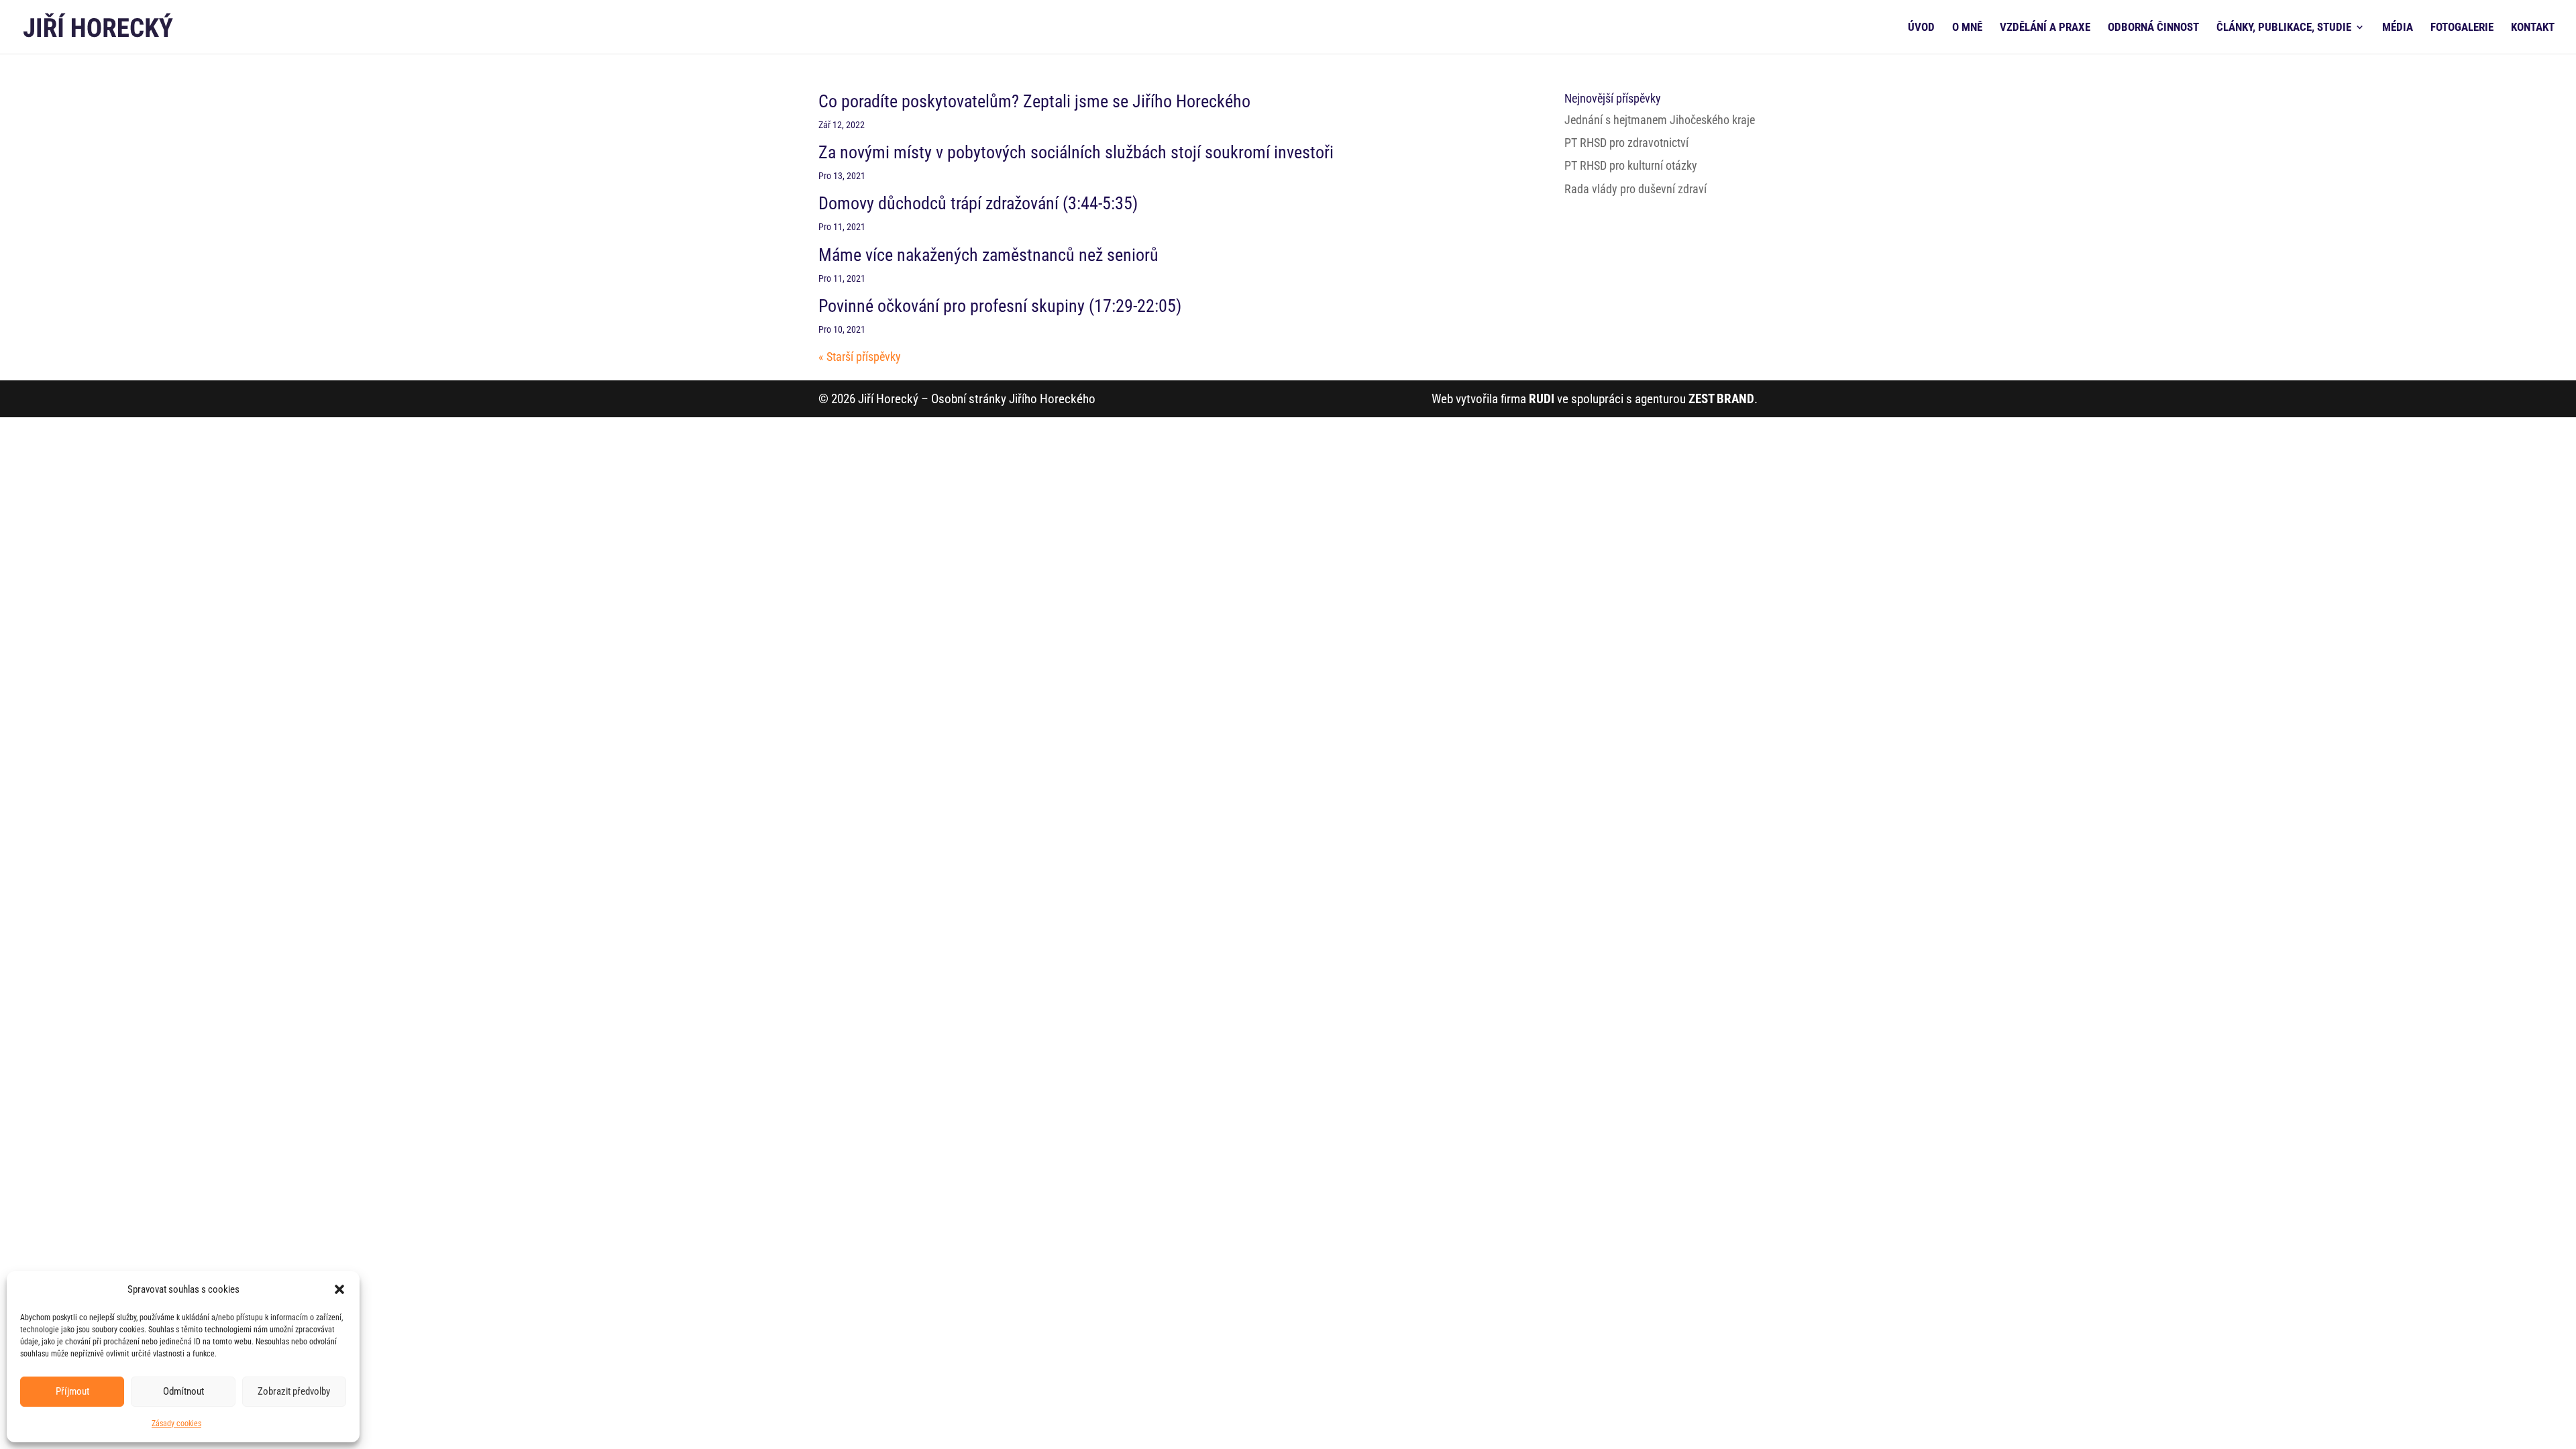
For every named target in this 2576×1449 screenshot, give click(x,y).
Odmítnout (183, 1391)
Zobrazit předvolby (294, 1391)
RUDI (1542, 399)
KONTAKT (2533, 28)
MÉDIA (2398, 28)
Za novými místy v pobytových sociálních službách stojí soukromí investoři (1076, 152)
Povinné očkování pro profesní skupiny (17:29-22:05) (1000, 306)
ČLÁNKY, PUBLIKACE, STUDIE (2284, 28)
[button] (339, 1289)
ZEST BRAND (1721, 399)
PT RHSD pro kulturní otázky (1631, 165)
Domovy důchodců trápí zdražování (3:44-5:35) (978, 203)
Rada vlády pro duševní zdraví (1635, 189)
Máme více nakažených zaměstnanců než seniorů (988, 255)
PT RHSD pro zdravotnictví (1626, 143)
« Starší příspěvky (860, 357)
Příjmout (72, 1391)
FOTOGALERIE (2462, 28)
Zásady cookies (176, 1424)
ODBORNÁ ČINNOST (2153, 28)
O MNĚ (1967, 28)
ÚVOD (1921, 28)
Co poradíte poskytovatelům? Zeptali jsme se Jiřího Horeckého (1034, 101)
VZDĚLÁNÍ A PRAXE (2045, 28)
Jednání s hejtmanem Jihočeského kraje (1660, 120)
